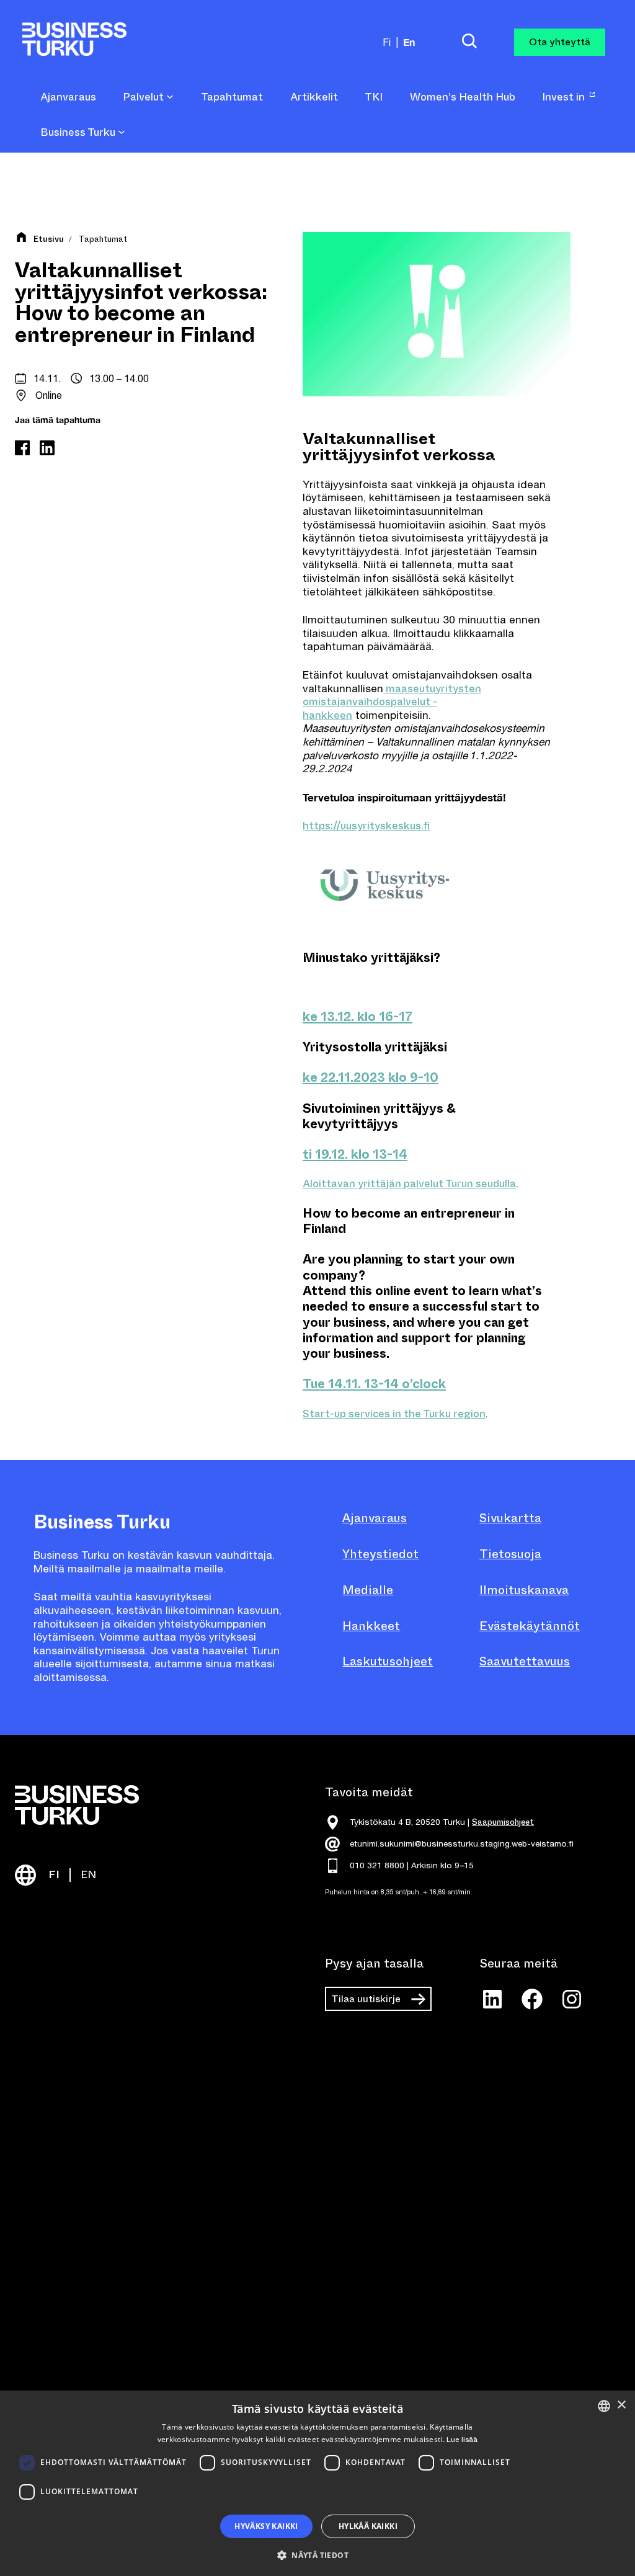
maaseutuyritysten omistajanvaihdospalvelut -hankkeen (392, 702)
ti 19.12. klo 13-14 (355, 1155)
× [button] (621, 2405)
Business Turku (79, 133)
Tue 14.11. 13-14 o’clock (374, 1384)
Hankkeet (371, 1626)
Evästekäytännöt (530, 1626)
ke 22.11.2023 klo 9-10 (371, 1078)
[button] (317, 2554)
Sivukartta (510, 1518)
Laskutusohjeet (388, 1661)
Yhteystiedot (380, 1554)
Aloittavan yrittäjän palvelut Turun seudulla (409, 1184)
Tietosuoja (510, 1554)
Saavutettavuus (525, 1661)
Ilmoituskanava (524, 1590)
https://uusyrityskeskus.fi (366, 826)
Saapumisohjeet (503, 1822)
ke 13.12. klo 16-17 (357, 1017)
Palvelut (144, 97)
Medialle (368, 1590)
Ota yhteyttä (560, 42)
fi (387, 42)
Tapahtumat (103, 239)
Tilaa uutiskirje (366, 1999)
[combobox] (604, 2406)
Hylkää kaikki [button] (368, 2526)
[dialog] (317, 2483)
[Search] (469, 42)
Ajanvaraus (375, 1518)
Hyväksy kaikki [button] (266, 2526)
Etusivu (49, 239)
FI (54, 1875)
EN (88, 1875)
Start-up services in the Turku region (394, 1414)
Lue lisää (462, 2440)
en (409, 42)
